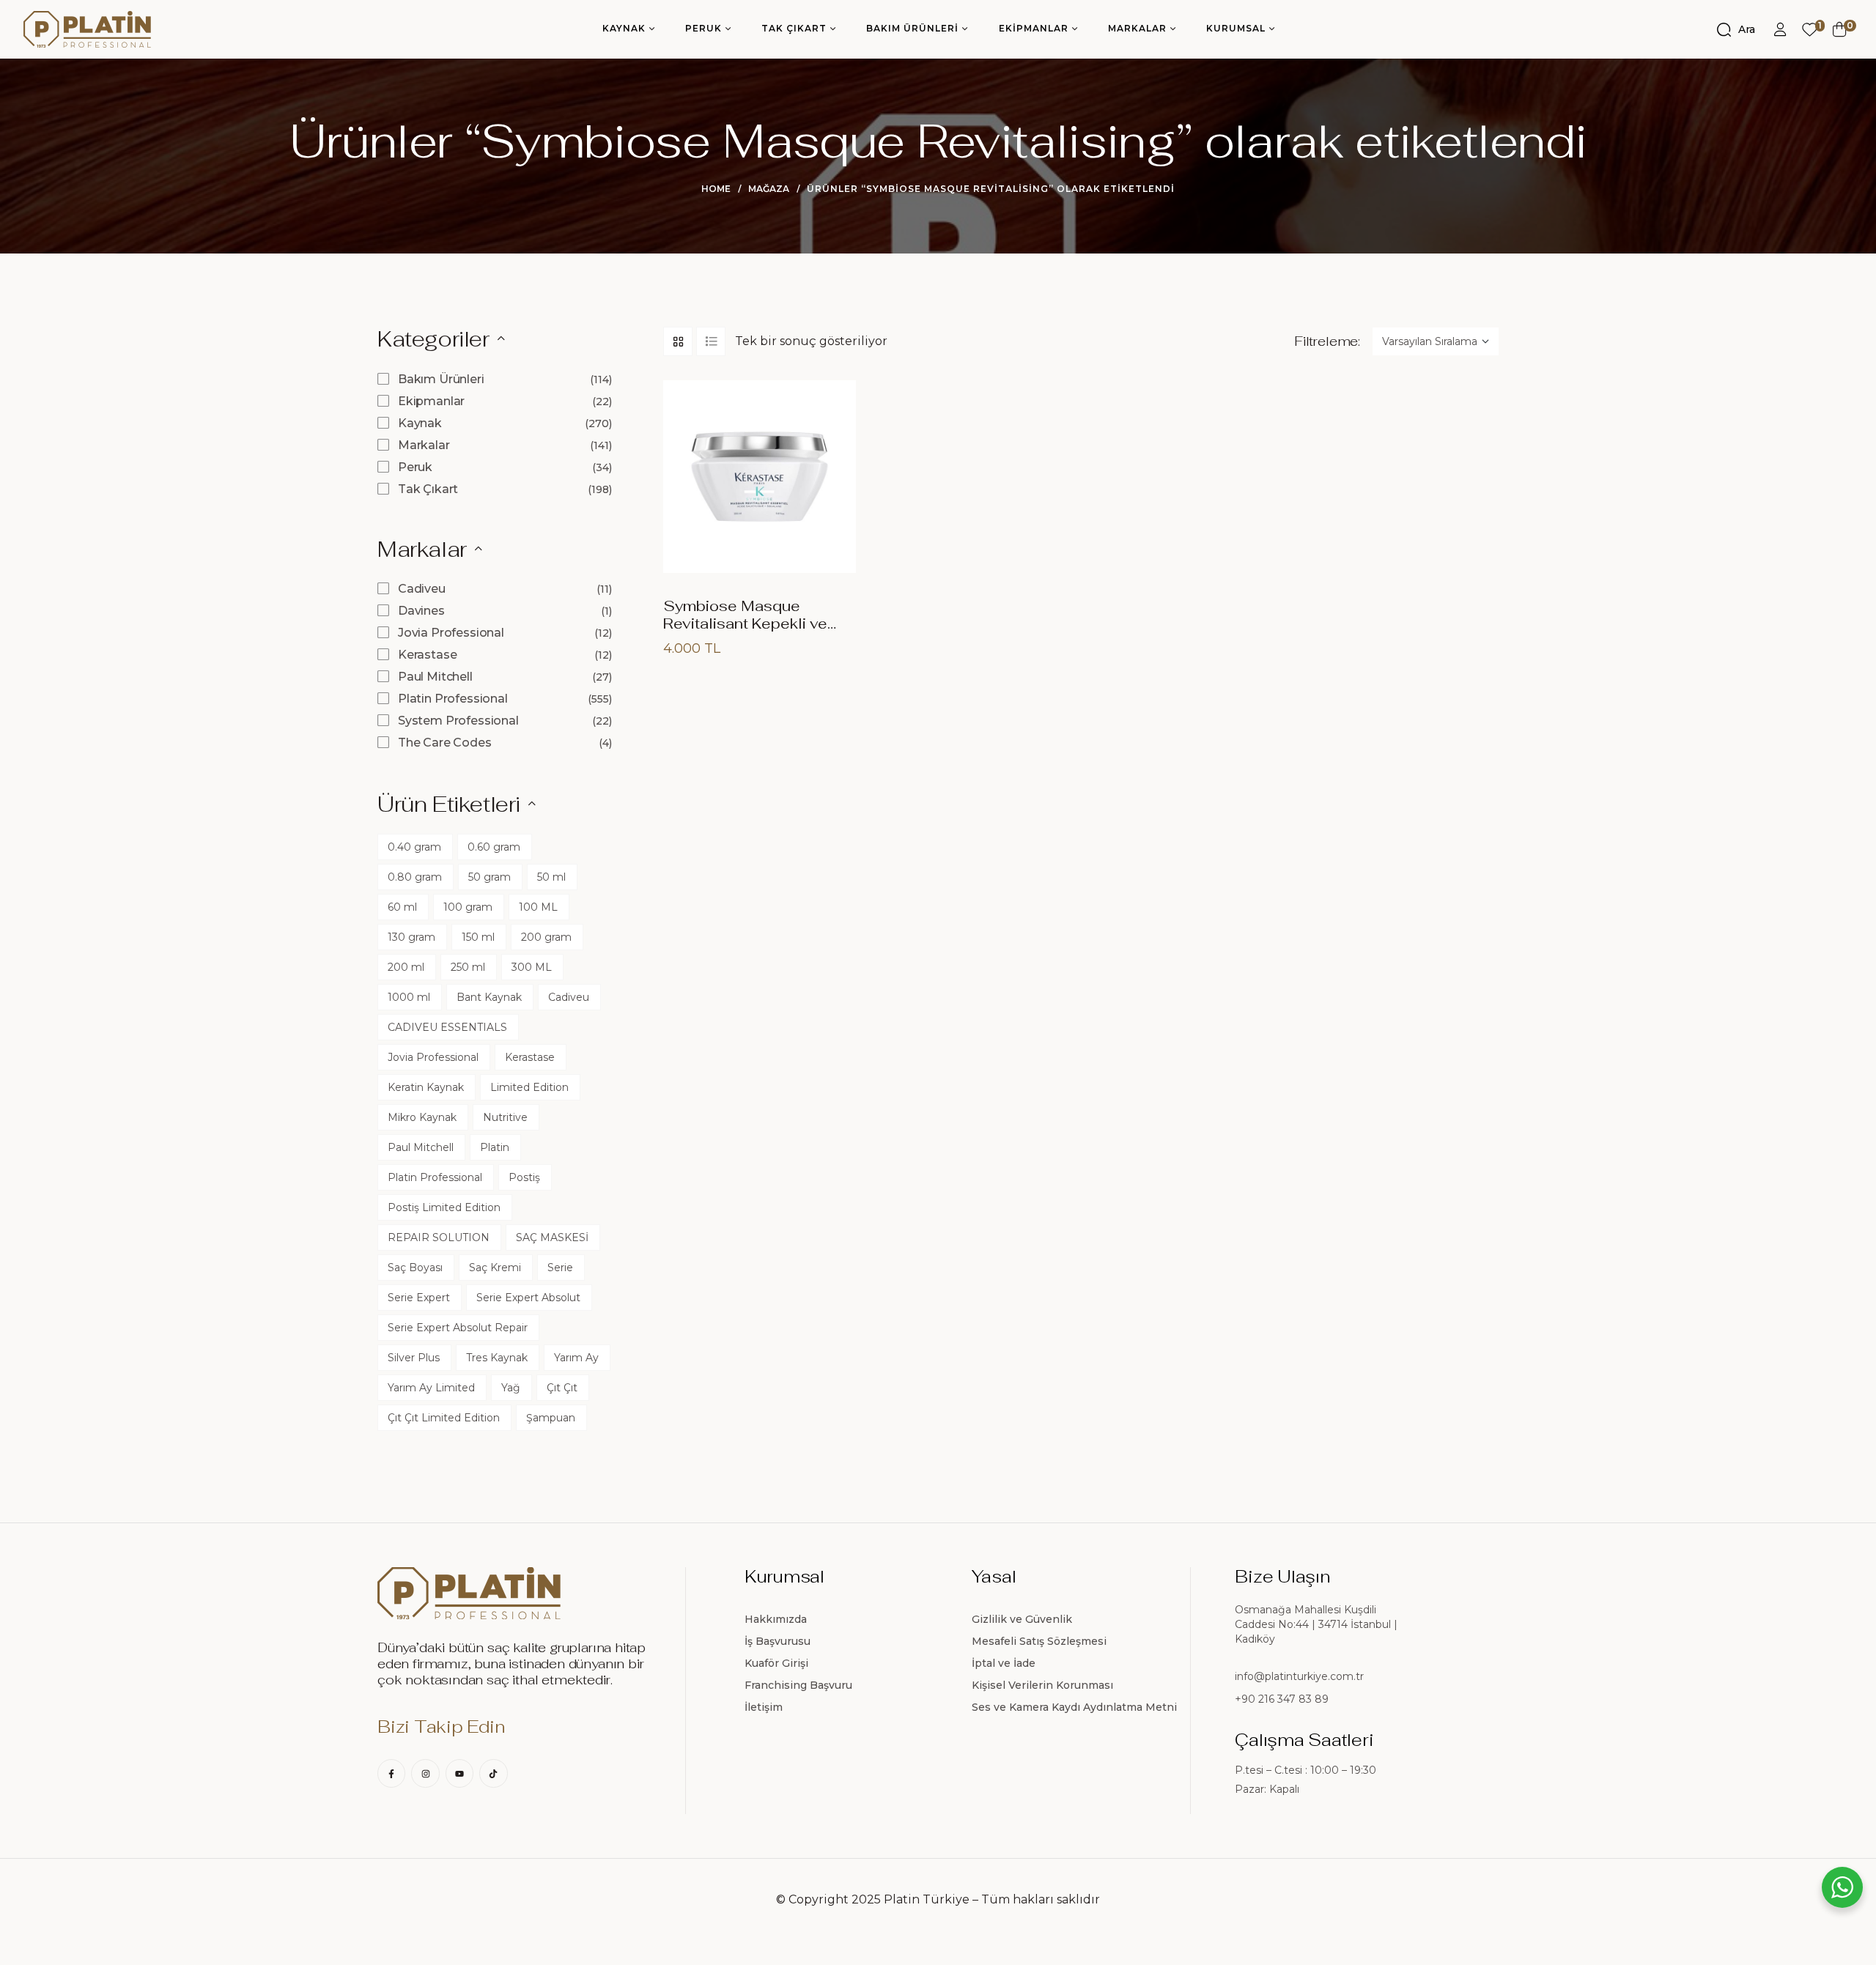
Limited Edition (529, 1087)
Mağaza (769, 189)
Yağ (511, 1388)
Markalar (424, 445)
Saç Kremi (495, 1268)
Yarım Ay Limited (431, 1388)
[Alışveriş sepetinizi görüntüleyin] (1840, 29)
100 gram (468, 907)
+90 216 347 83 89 (1282, 1699)
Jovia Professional (451, 633)
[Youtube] (459, 1773)
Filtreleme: (1327, 341)
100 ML (538, 907)
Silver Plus (414, 1358)
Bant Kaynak (489, 997)
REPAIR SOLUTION (439, 1237)
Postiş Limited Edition (444, 1207)
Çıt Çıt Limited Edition (444, 1418)
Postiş (524, 1177)
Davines (421, 611)
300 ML (532, 967)
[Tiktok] (493, 1773)
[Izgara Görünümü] (678, 341)
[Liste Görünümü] (711, 341)
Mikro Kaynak (422, 1117)
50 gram (490, 877)
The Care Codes (445, 743)
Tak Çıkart (428, 489)
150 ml (478, 937)
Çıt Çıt (562, 1388)
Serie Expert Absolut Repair (458, 1328)
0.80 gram (415, 877)
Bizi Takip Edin (441, 1727)
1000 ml (409, 997)
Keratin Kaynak (426, 1087)
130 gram (411, 937)
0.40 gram (414, 847)
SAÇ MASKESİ (552, 1237)
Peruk (415, 467)
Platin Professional (453, 699)
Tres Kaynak (497, 1358)
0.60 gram (494, 847)
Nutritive (505, 1117)
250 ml (468, 967)
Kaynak (420, 423)
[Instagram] (425, 1773)
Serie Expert (419, 1298)
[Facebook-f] (391, 1773)
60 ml (402, 907)
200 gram (546, 937)
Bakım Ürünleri (441, 379)
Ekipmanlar (431, 401)
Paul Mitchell (435, 677)
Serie (560, 1268)
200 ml (406, 967)
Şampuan (551, 1418)
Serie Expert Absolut (528, 1298)
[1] (1810, 30)
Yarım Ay (576, 1358)
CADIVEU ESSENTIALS (447, 1027)
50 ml (551, 877)
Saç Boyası (415, 1268)
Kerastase (428, 655)
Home (716, 189)
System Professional (458, 721)
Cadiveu (422, 589)
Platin (495, 1147)
